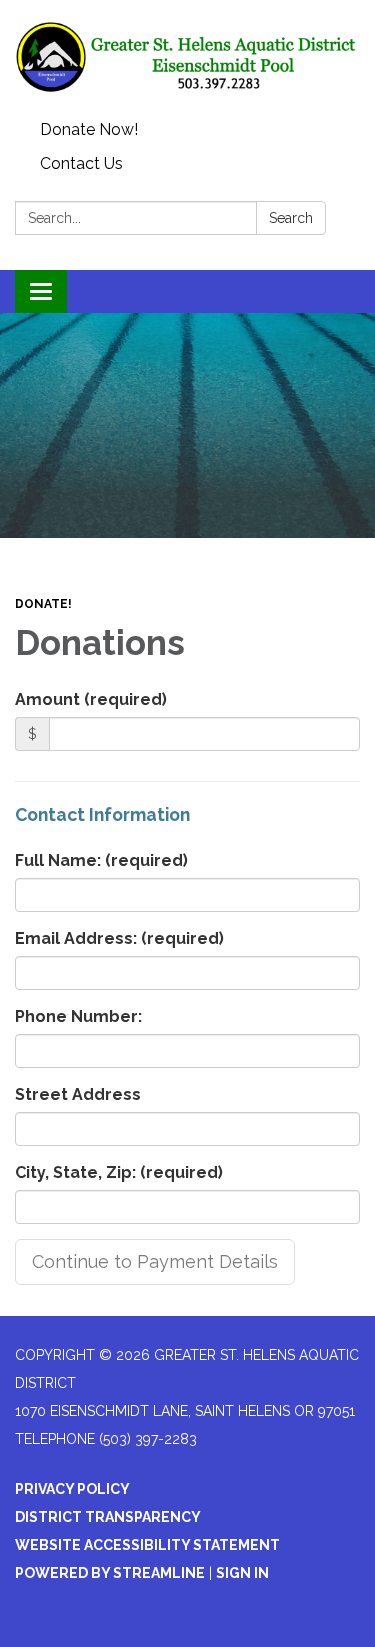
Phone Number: (78, 1016)
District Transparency (108, 1517)
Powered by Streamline (110, 1573)
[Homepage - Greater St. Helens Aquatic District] (187, 56)
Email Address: (119, 938)
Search (291, 218)
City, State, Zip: (119, 1172)
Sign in (242, 1573)
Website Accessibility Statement (147, 1545)
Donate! (43, 604)
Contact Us (81, 163)
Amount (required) (91, 699)
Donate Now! (89, 129)
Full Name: (101, 860)
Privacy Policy (72, 1489)
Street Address (78, 1094)
